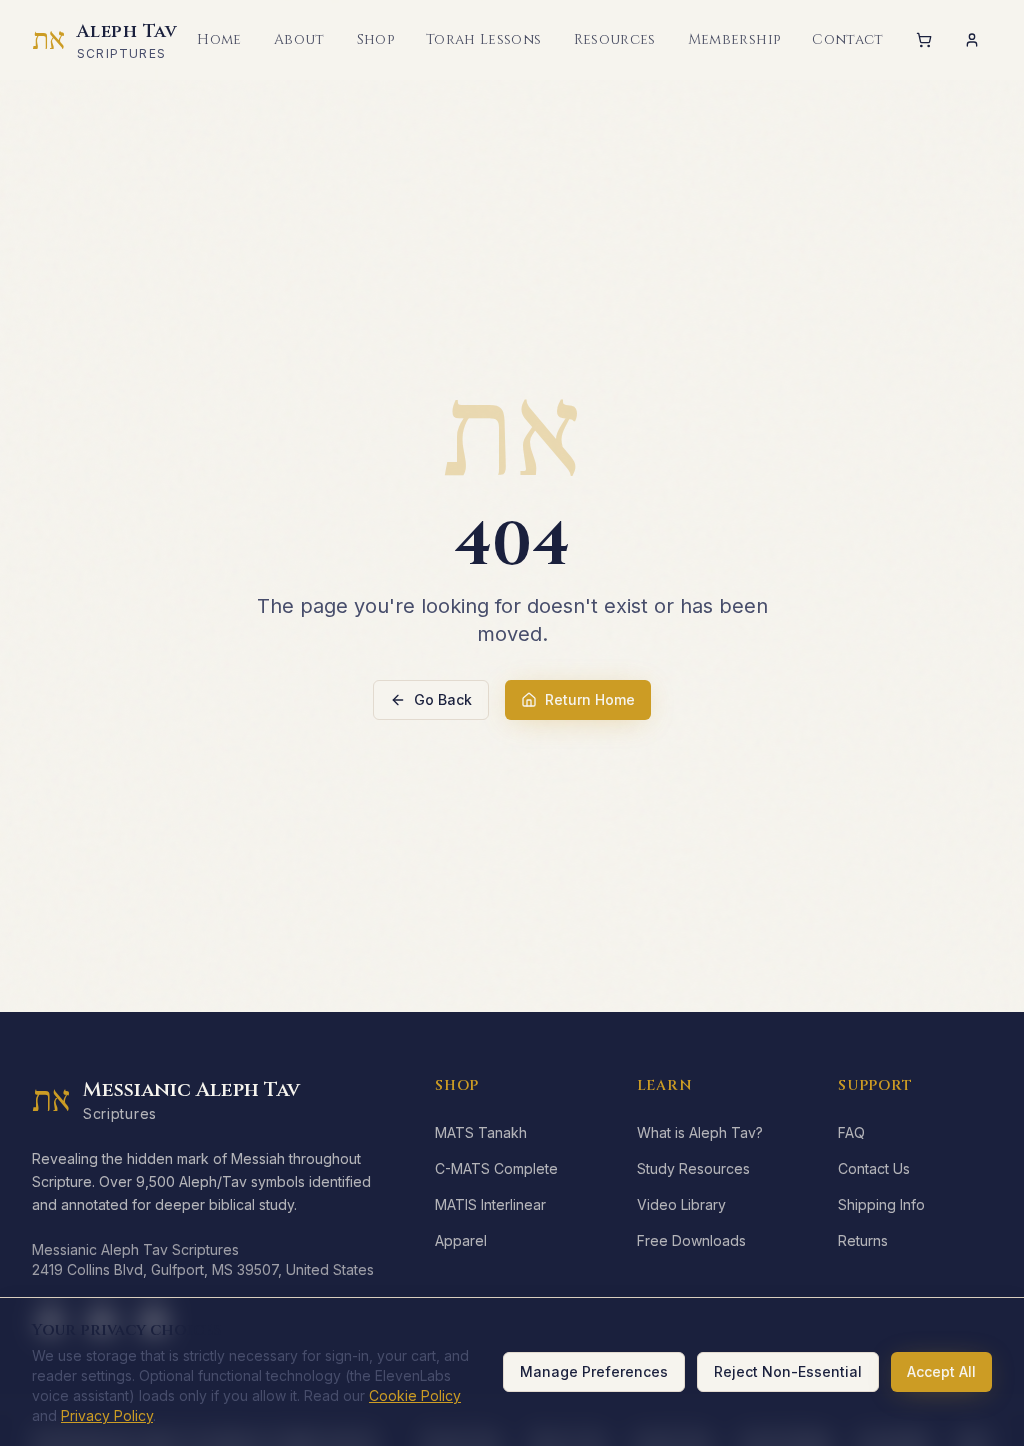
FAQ (851, 1132)
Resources (615, 39)
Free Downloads (691, 1240)
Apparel (461, 1240)
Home (219, 39)
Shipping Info (881, 1204)
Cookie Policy (415, 1395)
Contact (847, 39)
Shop (375, 39)
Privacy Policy (107, 1415)
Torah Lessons (484, 39)
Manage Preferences (594, 1371)
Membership (734, 39)
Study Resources (693, 1168)
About (299, 39)
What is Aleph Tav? (700, 1132)
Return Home (590, 699)
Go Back (443, 699)
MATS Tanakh (481, 1132)
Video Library (681, 1204)
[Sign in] (972, 40)
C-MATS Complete (496, 1168)
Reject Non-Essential (788, 1371)
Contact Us (874, 1168)
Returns (863, 1240)
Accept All (941, 1371)
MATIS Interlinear (490, 1204)
